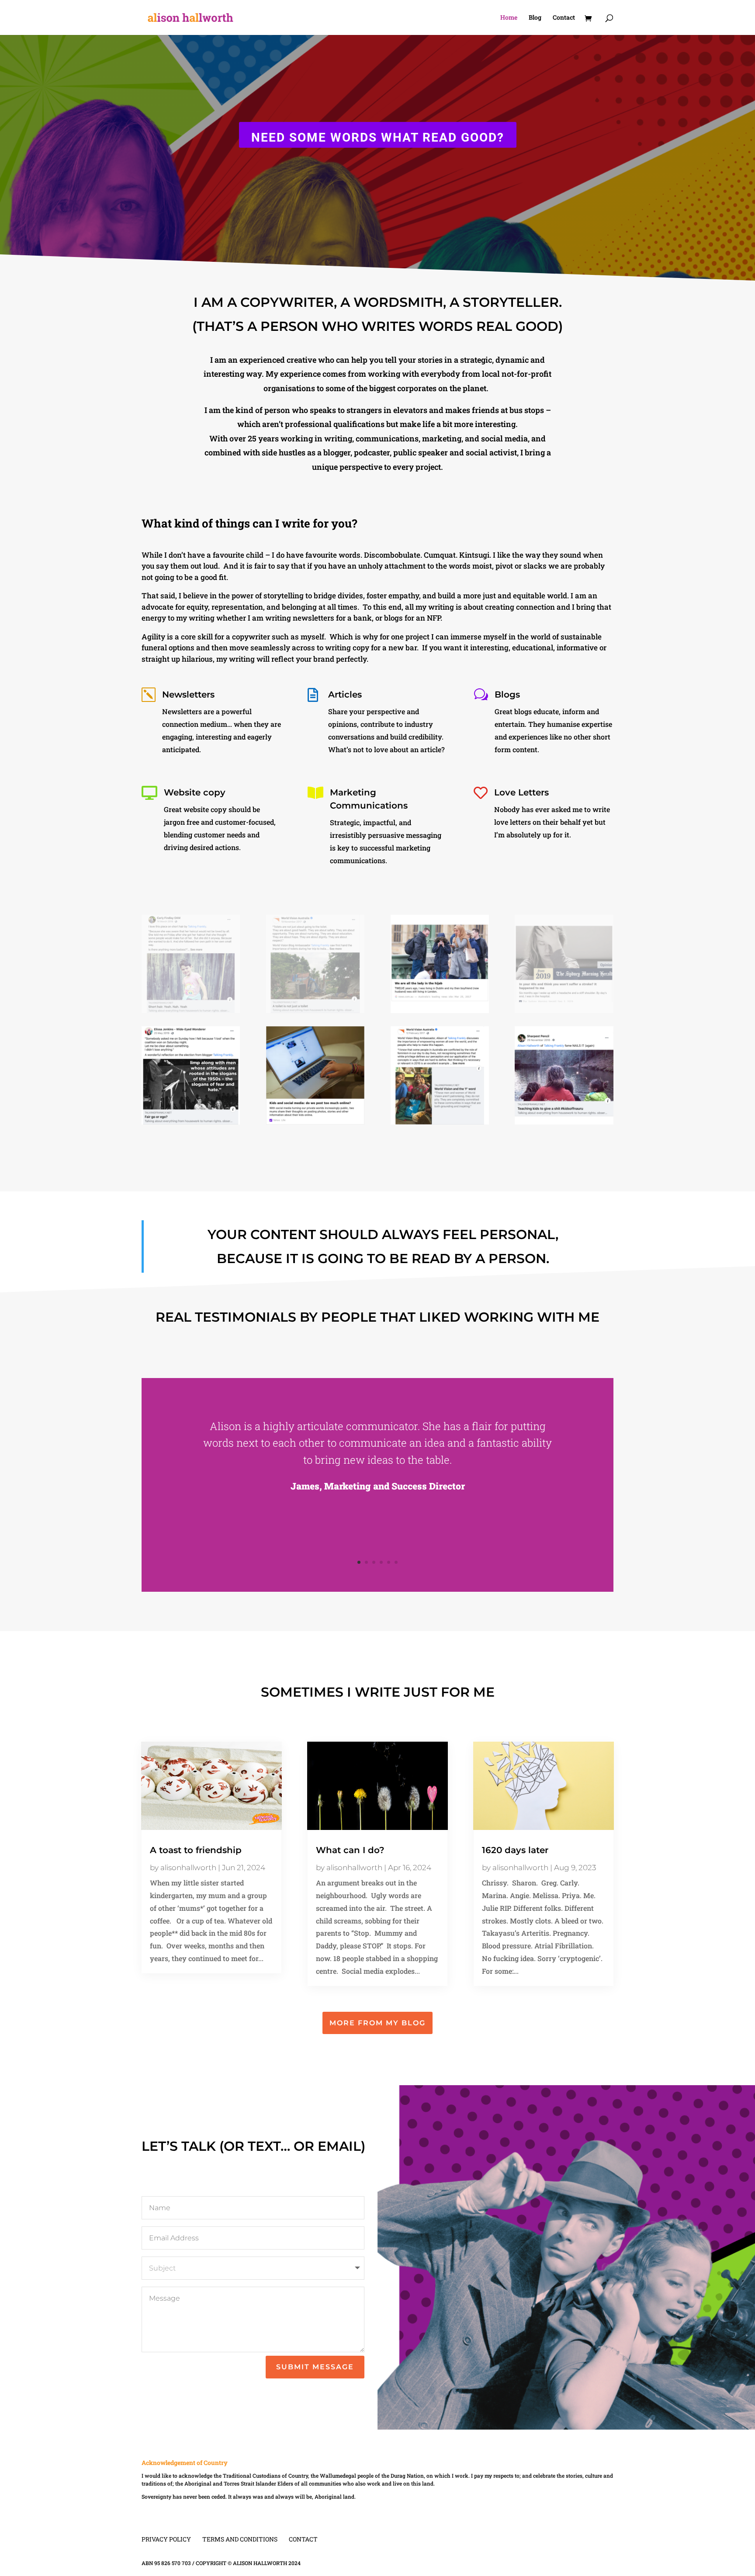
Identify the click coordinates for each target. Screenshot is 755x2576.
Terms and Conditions (240, 2539)
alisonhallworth (188, 1868)
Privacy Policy (166, 2539)
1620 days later (515, 1850)
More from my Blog (377, 2023)
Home (509, 18)
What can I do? (350, 1850)
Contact (564, 18)
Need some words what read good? (378, 137)
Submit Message (315, 2367)
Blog (535, 18)
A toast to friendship (196, 1850)
